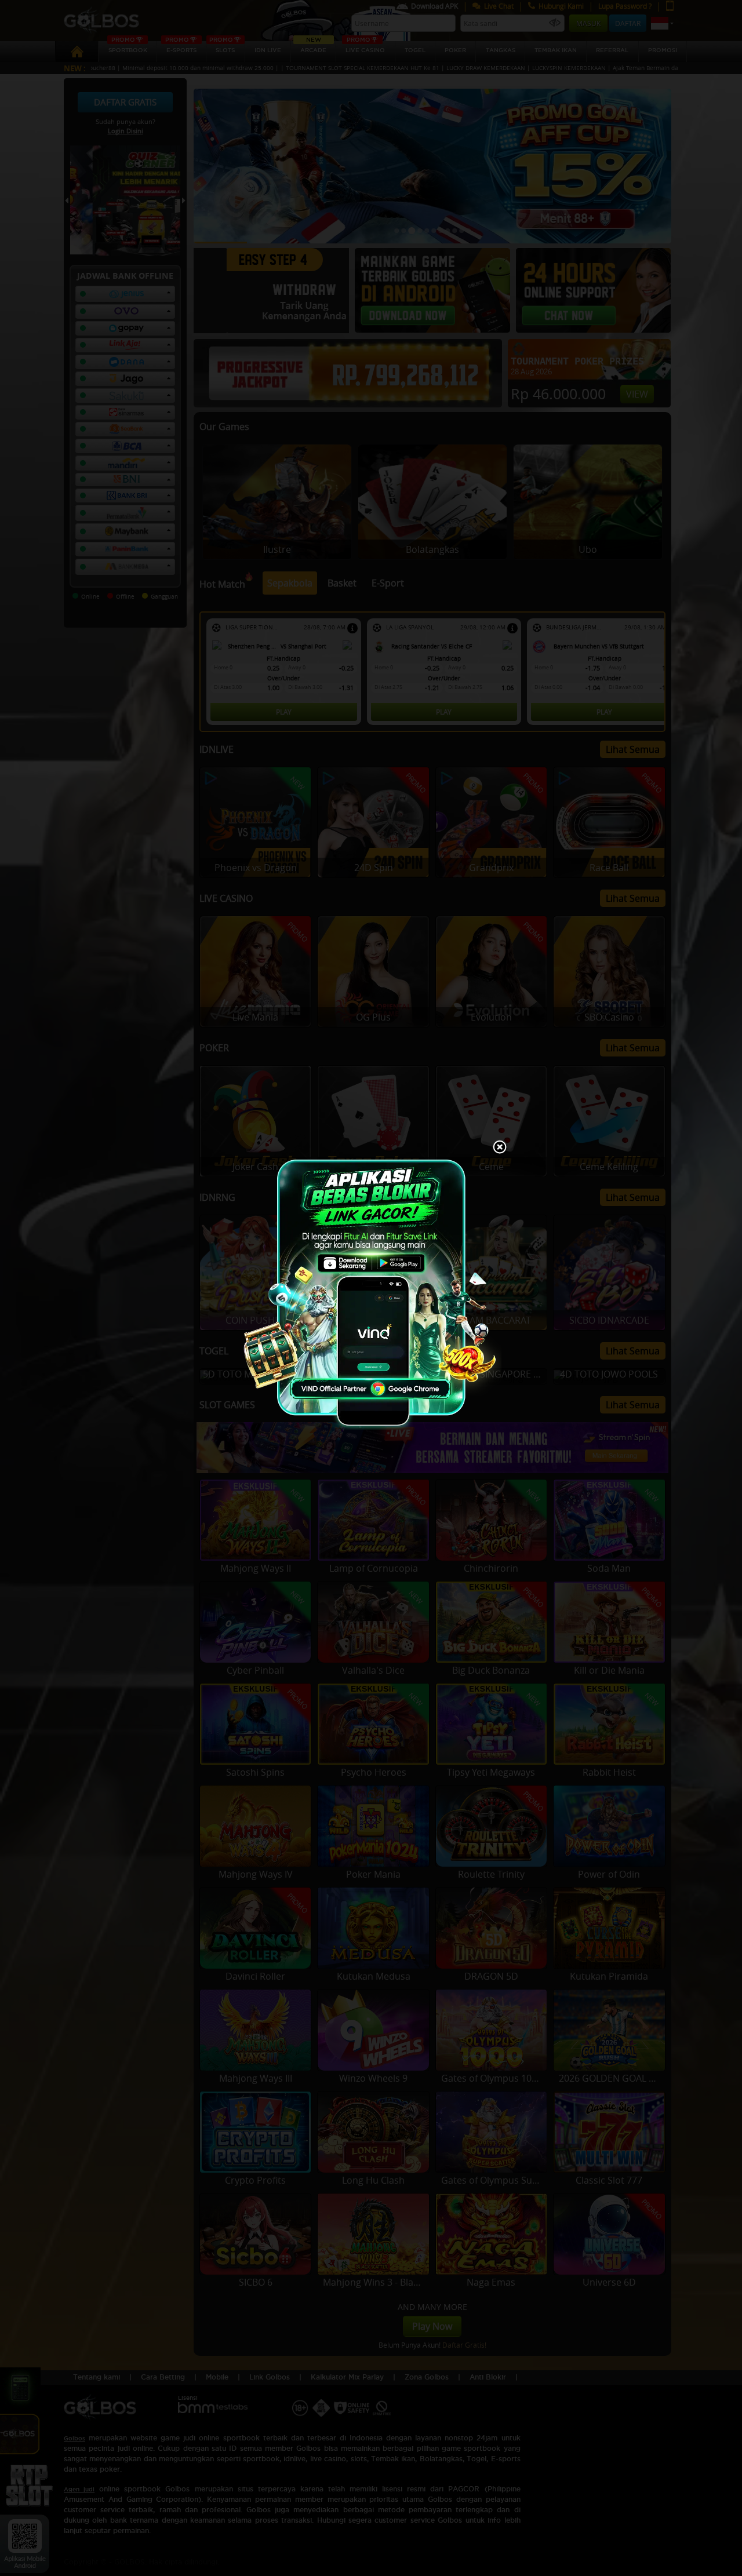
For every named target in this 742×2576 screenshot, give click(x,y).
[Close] (500, 1148)
